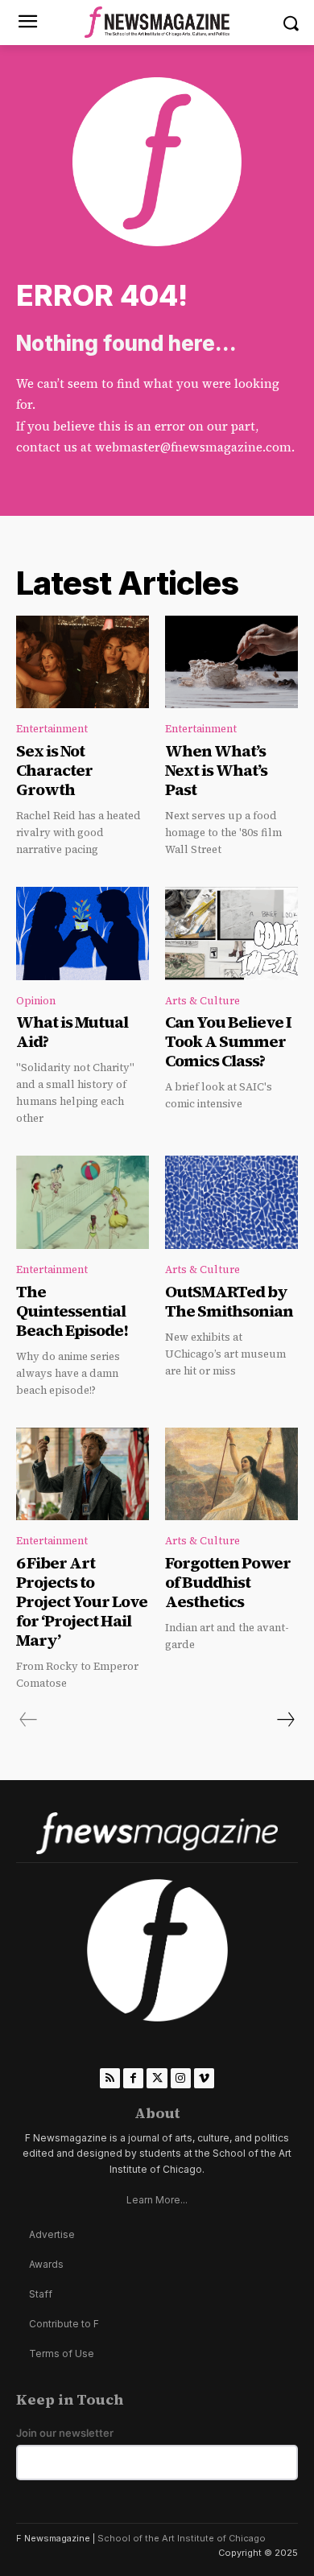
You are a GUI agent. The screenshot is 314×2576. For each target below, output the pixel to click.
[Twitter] (157, 2078)
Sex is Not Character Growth (54, 770)
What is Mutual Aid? (72, 1032)
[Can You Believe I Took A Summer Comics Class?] (231, 934)
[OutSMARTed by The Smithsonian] (231, 1202)
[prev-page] (29, 1720)
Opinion (36, 1001)
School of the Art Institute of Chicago (182, 2538)
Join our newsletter (65, 2433)
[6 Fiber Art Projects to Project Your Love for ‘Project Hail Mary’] (83, 1474)
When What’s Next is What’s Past (216, 770)
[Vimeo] (204, 2078)
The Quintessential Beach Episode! (73, 1311)
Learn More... (157, 2200)
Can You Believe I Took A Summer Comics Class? (228, 1041)
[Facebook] (133, 2078)
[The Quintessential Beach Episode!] (83, 1202)
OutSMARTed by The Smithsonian (229, 1301)
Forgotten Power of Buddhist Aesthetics (228, 1582)
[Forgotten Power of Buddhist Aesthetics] (231, 1474)
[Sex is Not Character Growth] (83, 662)
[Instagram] (181, 2078)
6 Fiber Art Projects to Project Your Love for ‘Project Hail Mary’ (82, 1601)
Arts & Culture (202, 1001)
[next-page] (285, 1720)
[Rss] (110, 2078)
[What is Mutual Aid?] (83, 934)
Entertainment (52, 729)
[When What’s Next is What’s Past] (231, 662)
